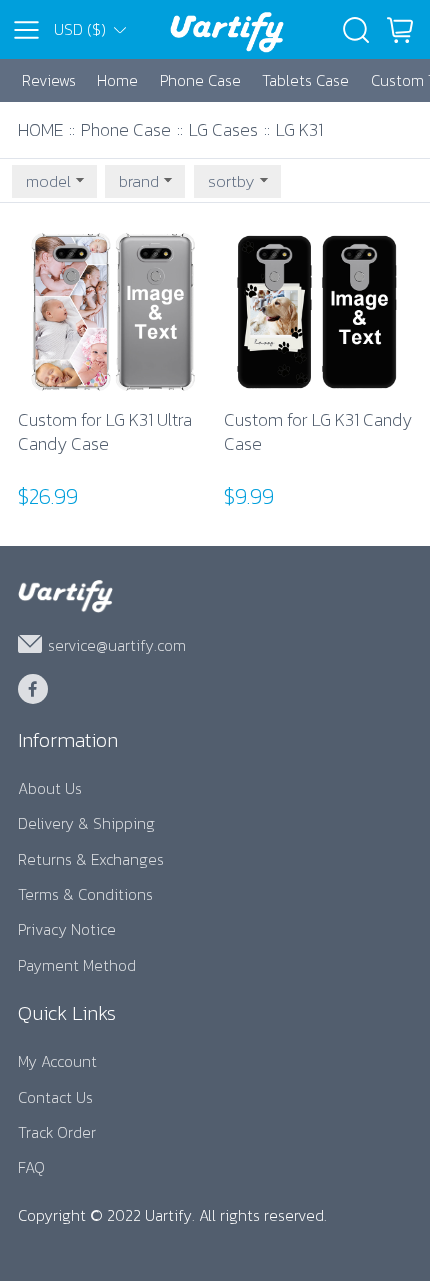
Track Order (57, 1132)
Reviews (49, 80)
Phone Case (200, 80)
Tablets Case (305, 80)
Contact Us (55, 1097)
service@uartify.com (117, 644)
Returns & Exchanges (91, 859)
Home (117, 80)
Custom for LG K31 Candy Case (318, 432)
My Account (57, 1061)
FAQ (31, 1167)
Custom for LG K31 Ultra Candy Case (105, 432)
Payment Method (77, 965)
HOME (40, 129)
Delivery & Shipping (86, 823)
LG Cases (223, 129)
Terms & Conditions (85, 894)
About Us (50, 788)
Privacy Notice (67, 929)
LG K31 (299, 129)
